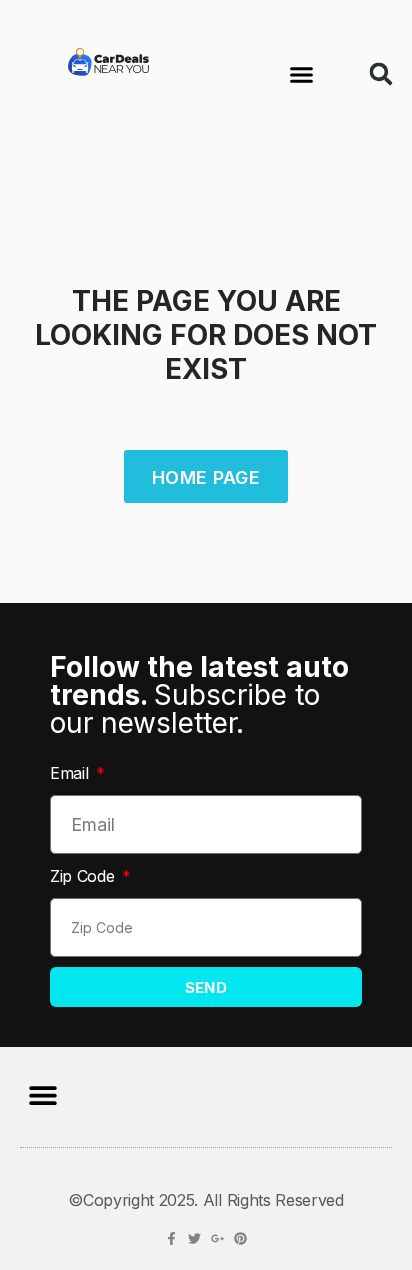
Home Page (206, 477)
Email (71, 773)
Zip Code (84, 876)
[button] (302, 74)
